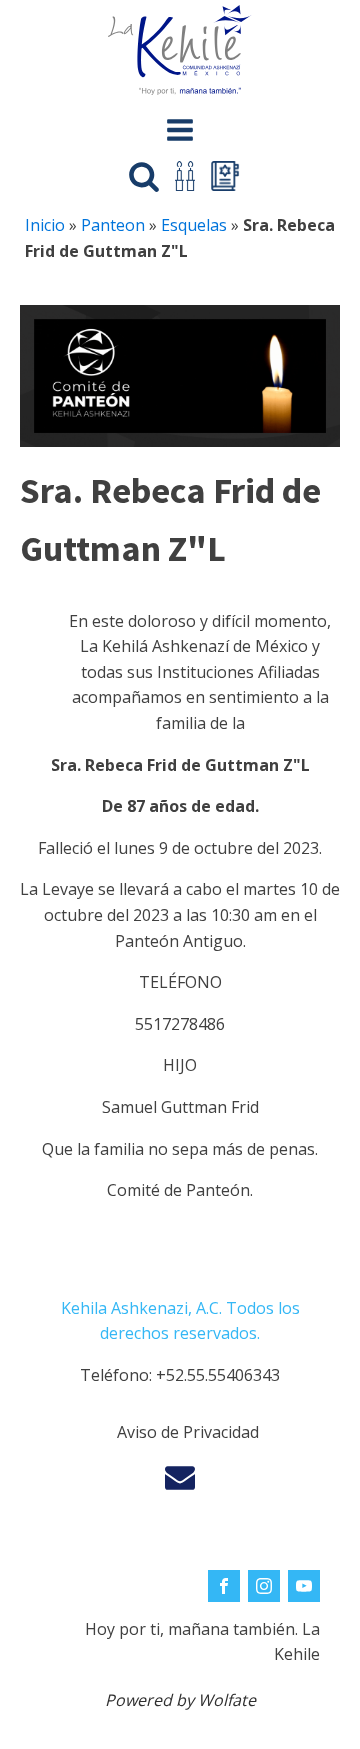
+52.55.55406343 (218, 1375)
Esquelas (194, 225)
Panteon (113, 225)
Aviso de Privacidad (188, 1432)
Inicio (45, 225)
